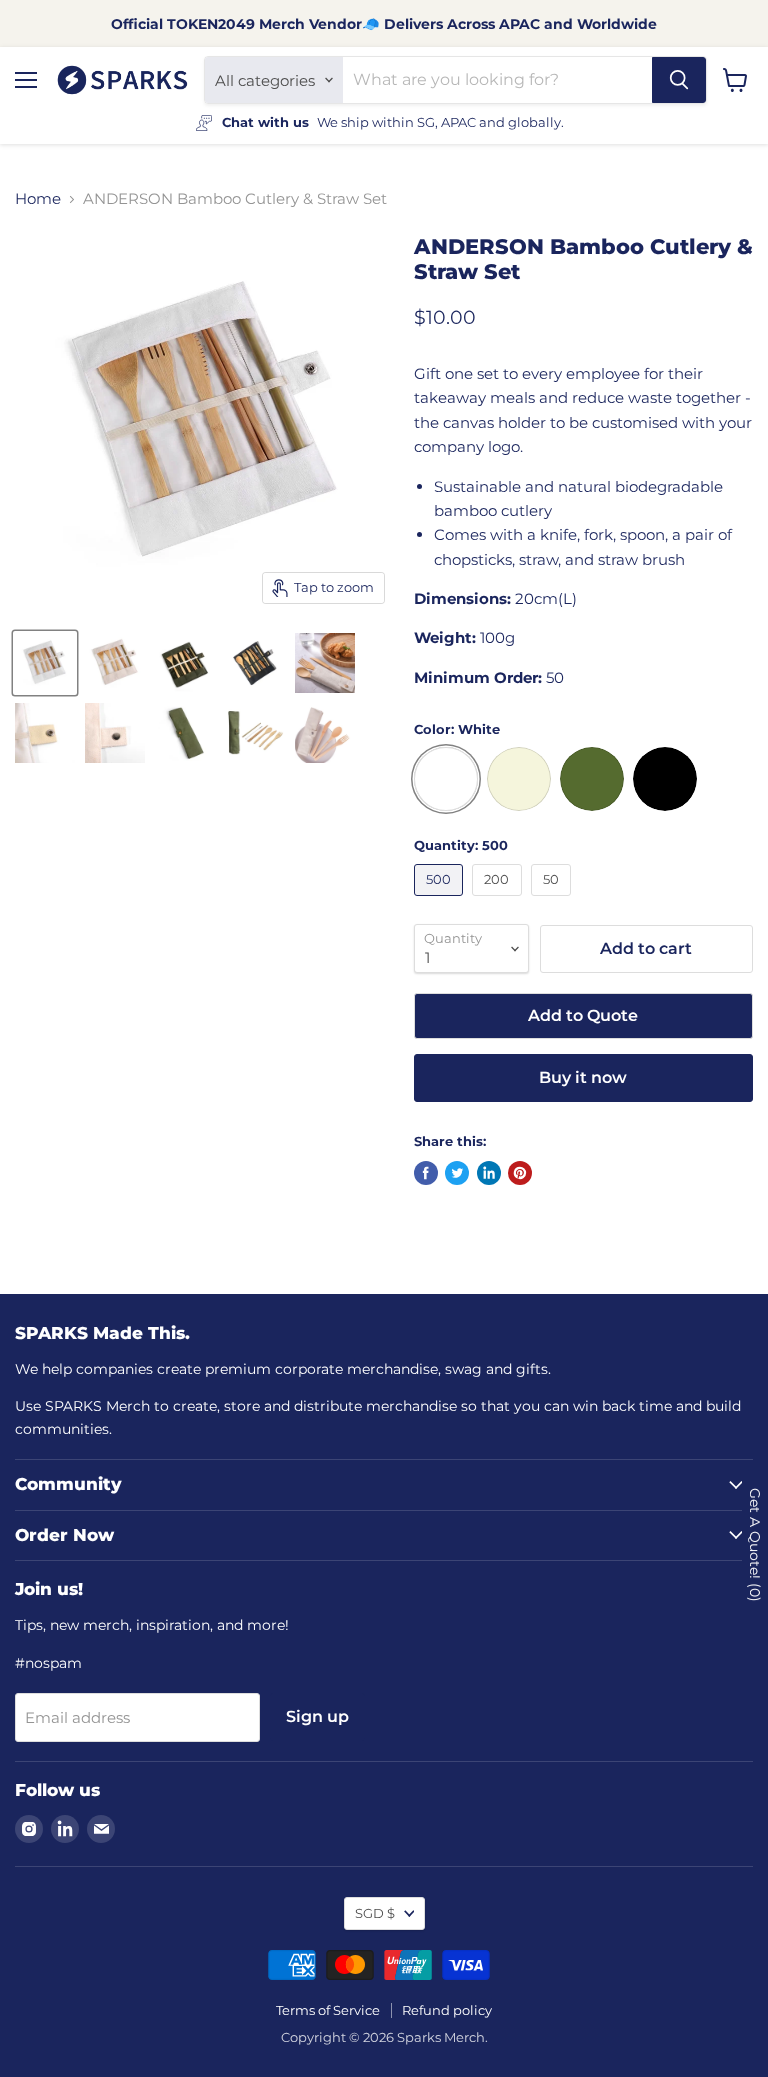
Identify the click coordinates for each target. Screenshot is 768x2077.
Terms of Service (328, 2010)
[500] (441, 900)
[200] (499, 900)
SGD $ (375, 1913)
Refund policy (447, 2010)
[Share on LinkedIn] (489, 1173)
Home (38, 198)
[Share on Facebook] (426, 1173)
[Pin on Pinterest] (520, 1173)
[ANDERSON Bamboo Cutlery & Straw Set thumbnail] (45, 663)
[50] (554, 900)
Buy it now (583, 1077)
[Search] (679, 80)
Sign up (317, 1716)
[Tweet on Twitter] (457, 1173)
